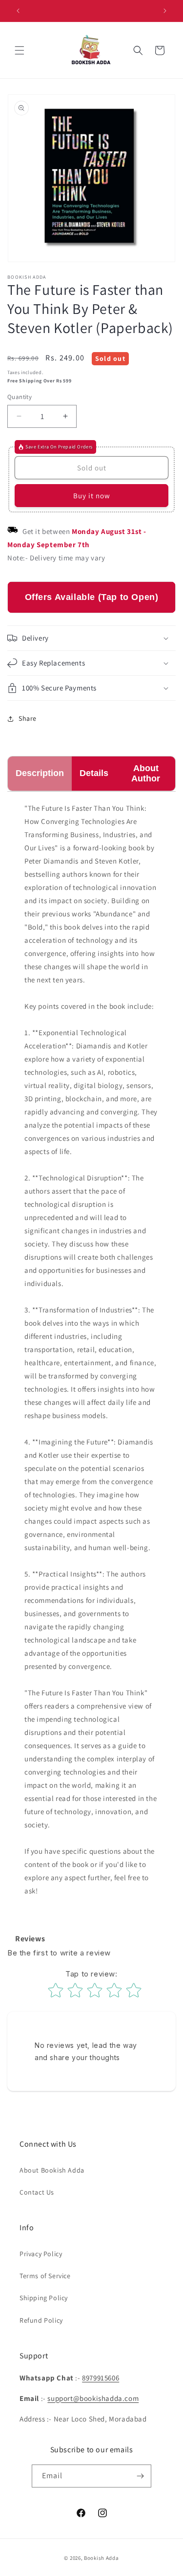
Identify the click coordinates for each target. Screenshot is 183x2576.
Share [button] (28, 718)
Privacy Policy (41, 2254)
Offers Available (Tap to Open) (92, 597)
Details (94, 773)
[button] (20, 50)
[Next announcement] (165, 11)
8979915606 (101, 2378)
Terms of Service (45, 2276)
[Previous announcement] (18, 11)
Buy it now (92, 496)
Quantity (20, 397)
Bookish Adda (101, 2558)
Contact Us (37, 2192)
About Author (146, 773)
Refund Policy (41, 2320)
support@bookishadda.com (93, 2398)
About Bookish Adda (52, 2170)
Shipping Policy (44, 2298)
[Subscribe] (140, 2476)
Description (40, 773)
